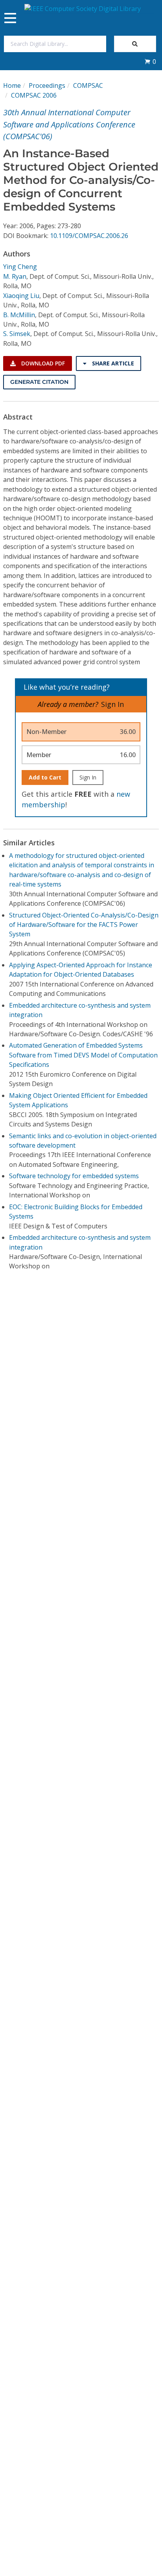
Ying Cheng (20, 267)
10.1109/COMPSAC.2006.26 (89, 236)
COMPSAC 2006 (34, 95)
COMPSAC (88, 85)
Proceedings (47, 85)
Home (12, 85)
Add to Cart (45, 777)
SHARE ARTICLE (112, 363)
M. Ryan (15, 276)
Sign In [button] (112, 704)
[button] (150, 62)
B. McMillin (19, 315)
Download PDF (42, 363)
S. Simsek (17, 334)
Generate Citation (39, 382)
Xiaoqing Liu (21, 296)
